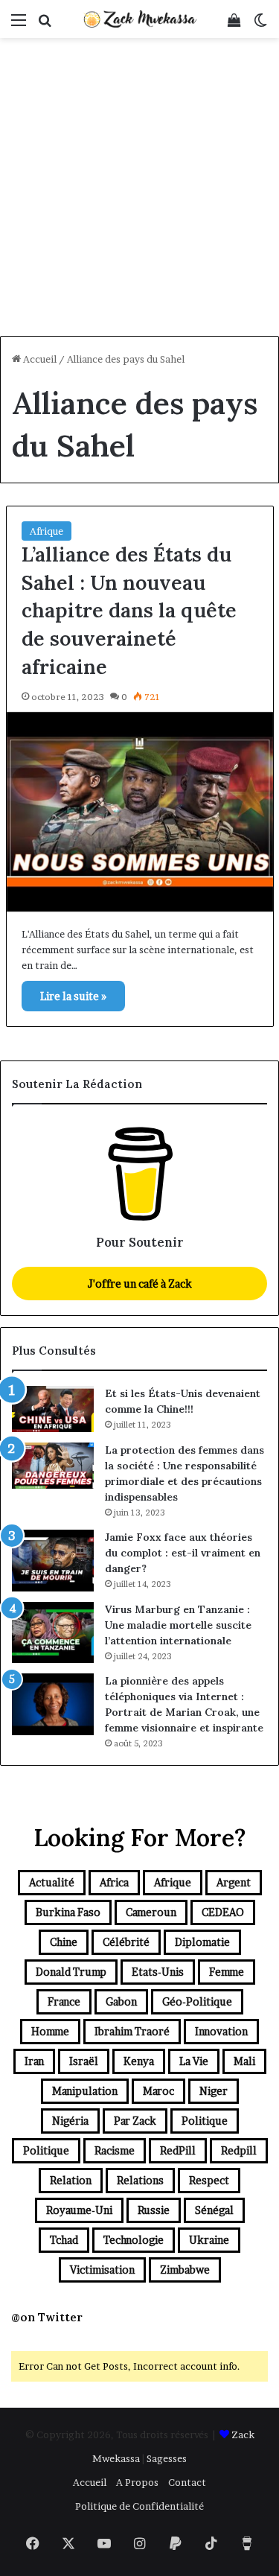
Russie (154, 2210)
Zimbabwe (185, 2270)
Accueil (39, 359)
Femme (227, 1972)
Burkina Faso (68, 1912)
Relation (71, 2180)
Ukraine (209, 2240)
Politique (205, 2121)
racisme (115, 2150)
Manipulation (85, 2091)
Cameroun (151, 1912)
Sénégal (214, 2210)
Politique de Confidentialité (139, 2506)
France (64, 2001)
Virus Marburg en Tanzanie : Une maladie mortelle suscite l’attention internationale (178, 1625)
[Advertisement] (139, 189)
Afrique (46, 531)
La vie (194, 2061)
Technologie (134, 2240)
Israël (84, 2061)
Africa (114, 1882)
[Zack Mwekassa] (140, 19)
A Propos (137, 2482)
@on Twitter (47, 2317)
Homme (50, 2031)
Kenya (139, 2061)
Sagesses (167, 2458)
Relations (140, 2180)
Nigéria (70, 2121)
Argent (234, 1882)
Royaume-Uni (79, 2210)
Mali (244, 2061)
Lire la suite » (73, 996)
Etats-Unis (158, 1972)
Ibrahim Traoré (132, 2031)
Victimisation (102, 2270)
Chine (64, 1942)
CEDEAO (223, 1912)
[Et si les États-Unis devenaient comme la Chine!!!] (53, 1409)
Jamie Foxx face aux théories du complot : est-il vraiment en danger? (183, 1553)
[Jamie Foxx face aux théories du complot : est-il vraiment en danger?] (53, 1561)
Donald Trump (71, 1972)
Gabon (121, 2001)
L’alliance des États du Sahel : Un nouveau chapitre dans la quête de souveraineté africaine (129, 610)
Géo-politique (197, 2001)
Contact (187, 2482)
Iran (34, 2061)
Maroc (158, 2091)
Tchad (64, 2240)
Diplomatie (202, 1942)
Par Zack (135, 2121)
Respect (209, 2180)
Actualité (52, 1882)
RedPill (178, 2150)
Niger (214, 2091)
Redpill (239, 2150)
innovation (221, 2031)
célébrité (126, 1942)
